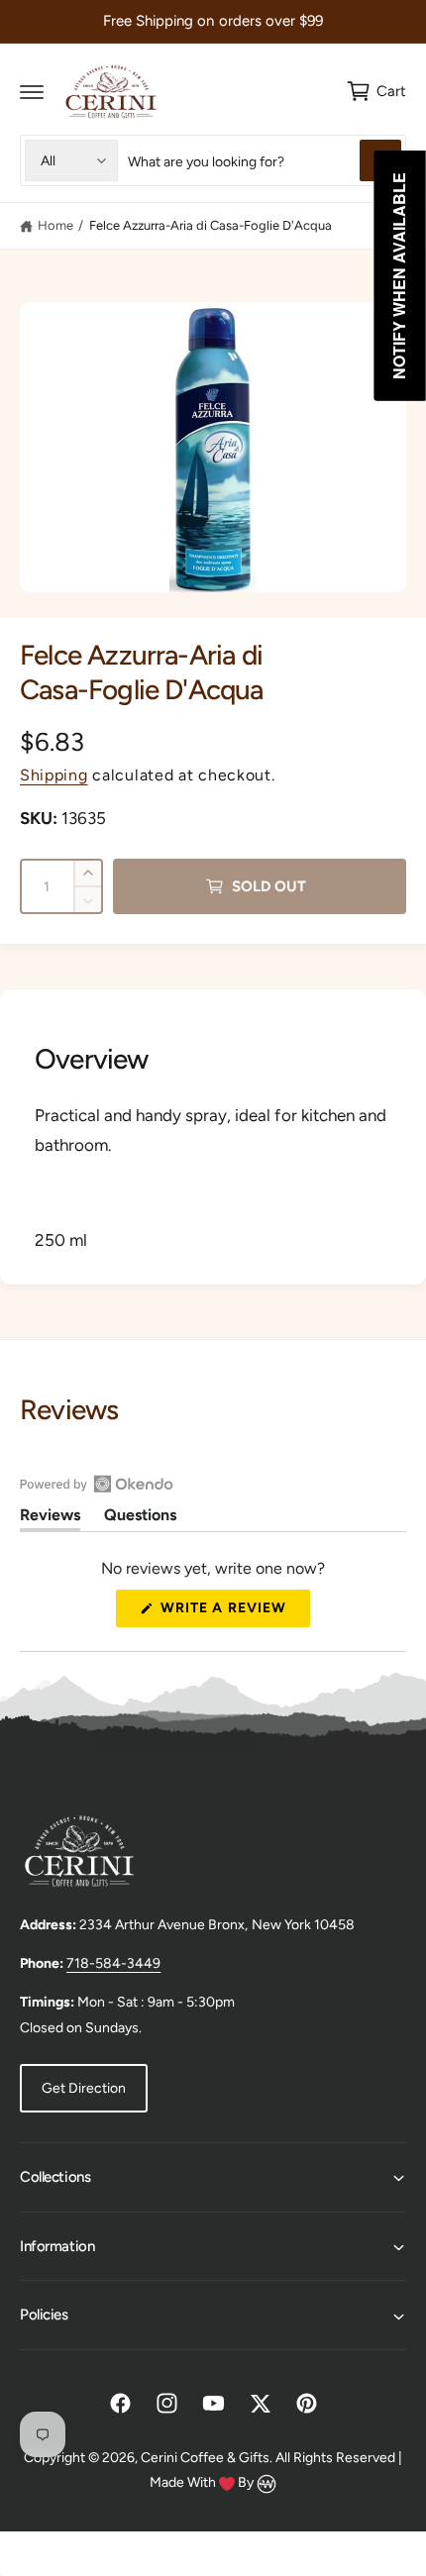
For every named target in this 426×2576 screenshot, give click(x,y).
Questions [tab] (140, 1518)
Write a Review (229, 1613)
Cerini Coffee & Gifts (205, 2458)
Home (55, 225)
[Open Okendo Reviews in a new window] (97, 1484)
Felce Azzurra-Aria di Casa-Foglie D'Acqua (211, 225)
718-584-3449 (113, 1963)
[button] (32, 91)
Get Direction (84, 2088)
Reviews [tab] (50, 1518)
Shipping (54, 775)
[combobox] (265, 160)
